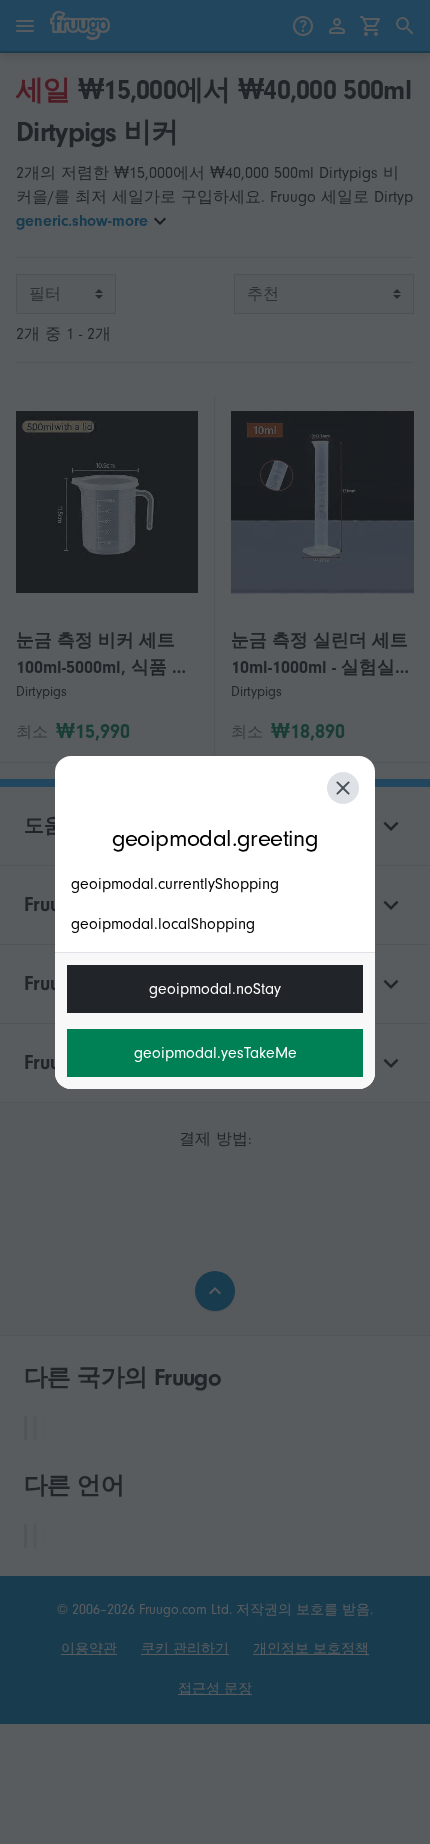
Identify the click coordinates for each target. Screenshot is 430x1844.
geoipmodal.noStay (215, 989)
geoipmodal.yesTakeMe (215, 1053)
